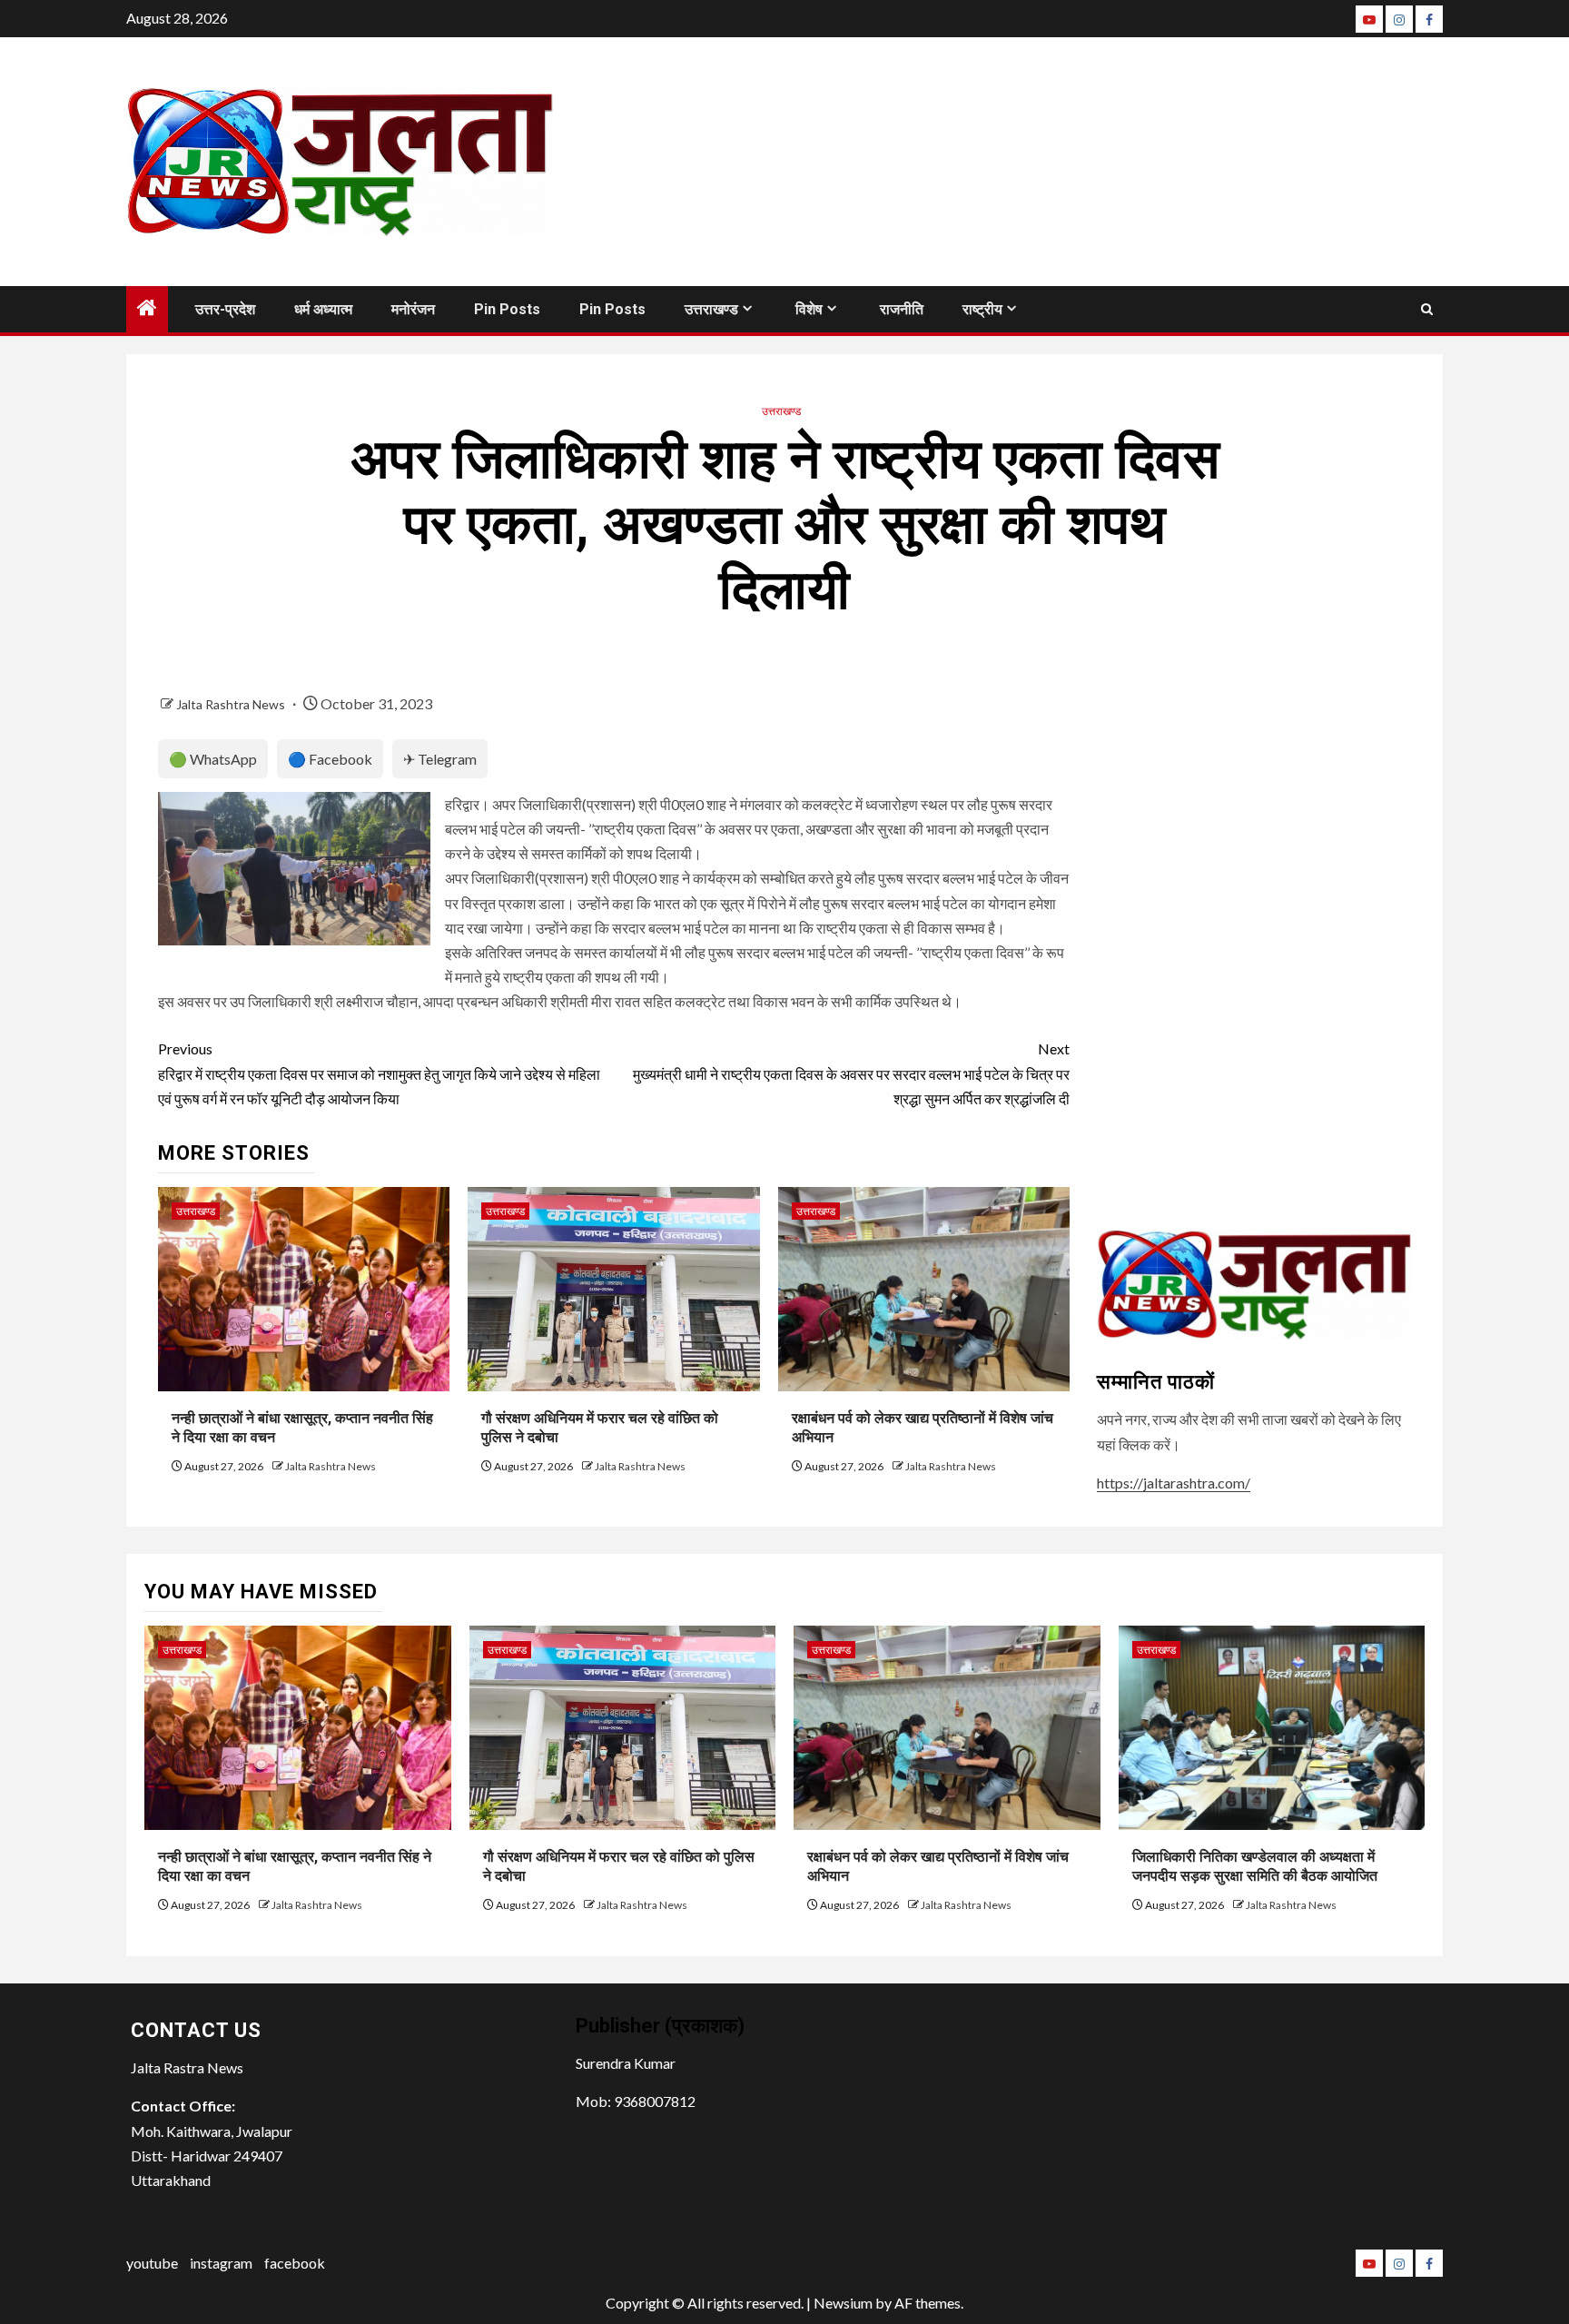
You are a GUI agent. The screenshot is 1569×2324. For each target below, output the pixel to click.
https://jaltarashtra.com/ (1174, 1483)
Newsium (843, 2303)
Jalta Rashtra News (232, 704)
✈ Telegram (440, 759)
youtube (152, 2263)
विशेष (809, 309)
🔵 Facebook (330, 759)
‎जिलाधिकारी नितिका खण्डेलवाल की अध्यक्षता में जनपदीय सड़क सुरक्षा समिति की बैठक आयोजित (1255, 1866)
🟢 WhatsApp (213, 759)
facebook (295, 2263)
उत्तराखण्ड (711, 309)
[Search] (1427, 309)
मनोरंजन (413, 309)
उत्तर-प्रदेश (225, 309)
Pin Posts (507, 309)
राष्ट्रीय (982, 309)
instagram (221, 2263)
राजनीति (902, 309)
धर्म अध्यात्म (323, 309)
